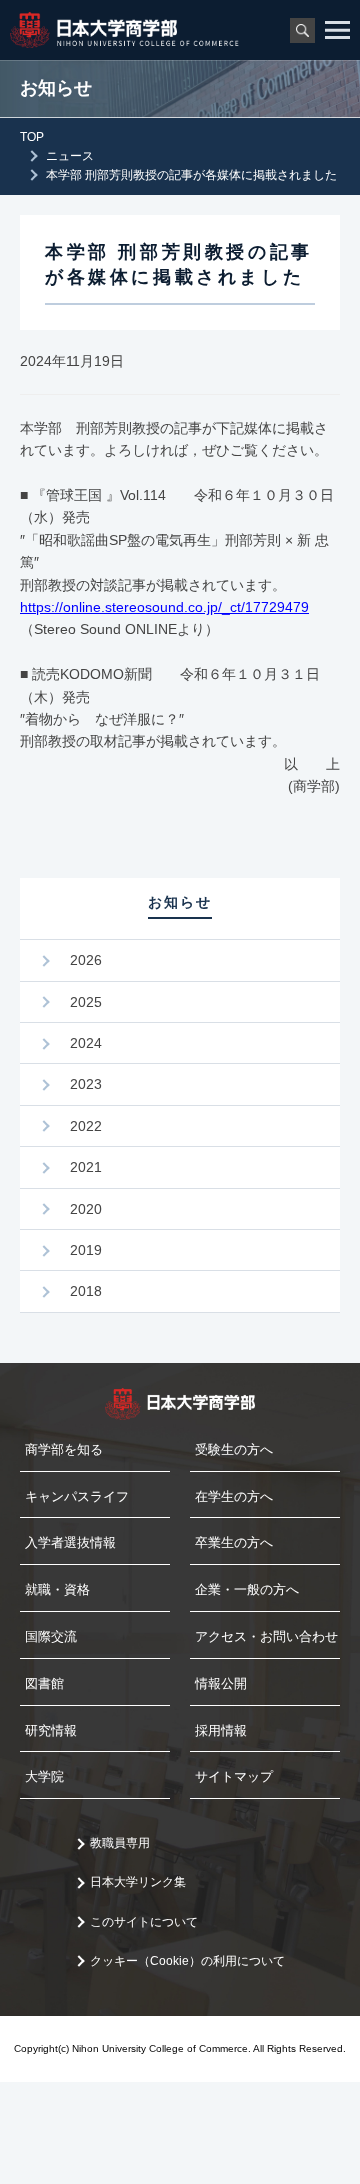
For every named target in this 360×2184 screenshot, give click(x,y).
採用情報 (221, 1730)
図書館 (44, 1683)
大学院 (44, 1776)
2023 (86, 1084)
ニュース (70, 156)
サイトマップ (234, 1776)
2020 (86, 1209)
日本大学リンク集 (138, 1882)
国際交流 (51, 1636)
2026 (86, 960)
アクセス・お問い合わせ (266, 1636)
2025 (86, 1002)
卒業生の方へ (234, 1542)
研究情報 (51, 1730)
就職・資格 (57, 1589)
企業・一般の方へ (247, 1589)
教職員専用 (120, 1843)
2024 (86, 1043)
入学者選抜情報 (70, 1542)
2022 (86, 1126)
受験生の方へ (234, 1449)
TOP (32, 137)
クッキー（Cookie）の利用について (187, 1961)
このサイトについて (144, 1922)
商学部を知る (64, 1449)
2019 (86, 1250)
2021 (86, 1167)
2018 (86, 1291)
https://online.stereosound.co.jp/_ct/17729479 (164, 607)
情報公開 (221, 1683)
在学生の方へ (234, 1496)
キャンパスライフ (77, 1496)
